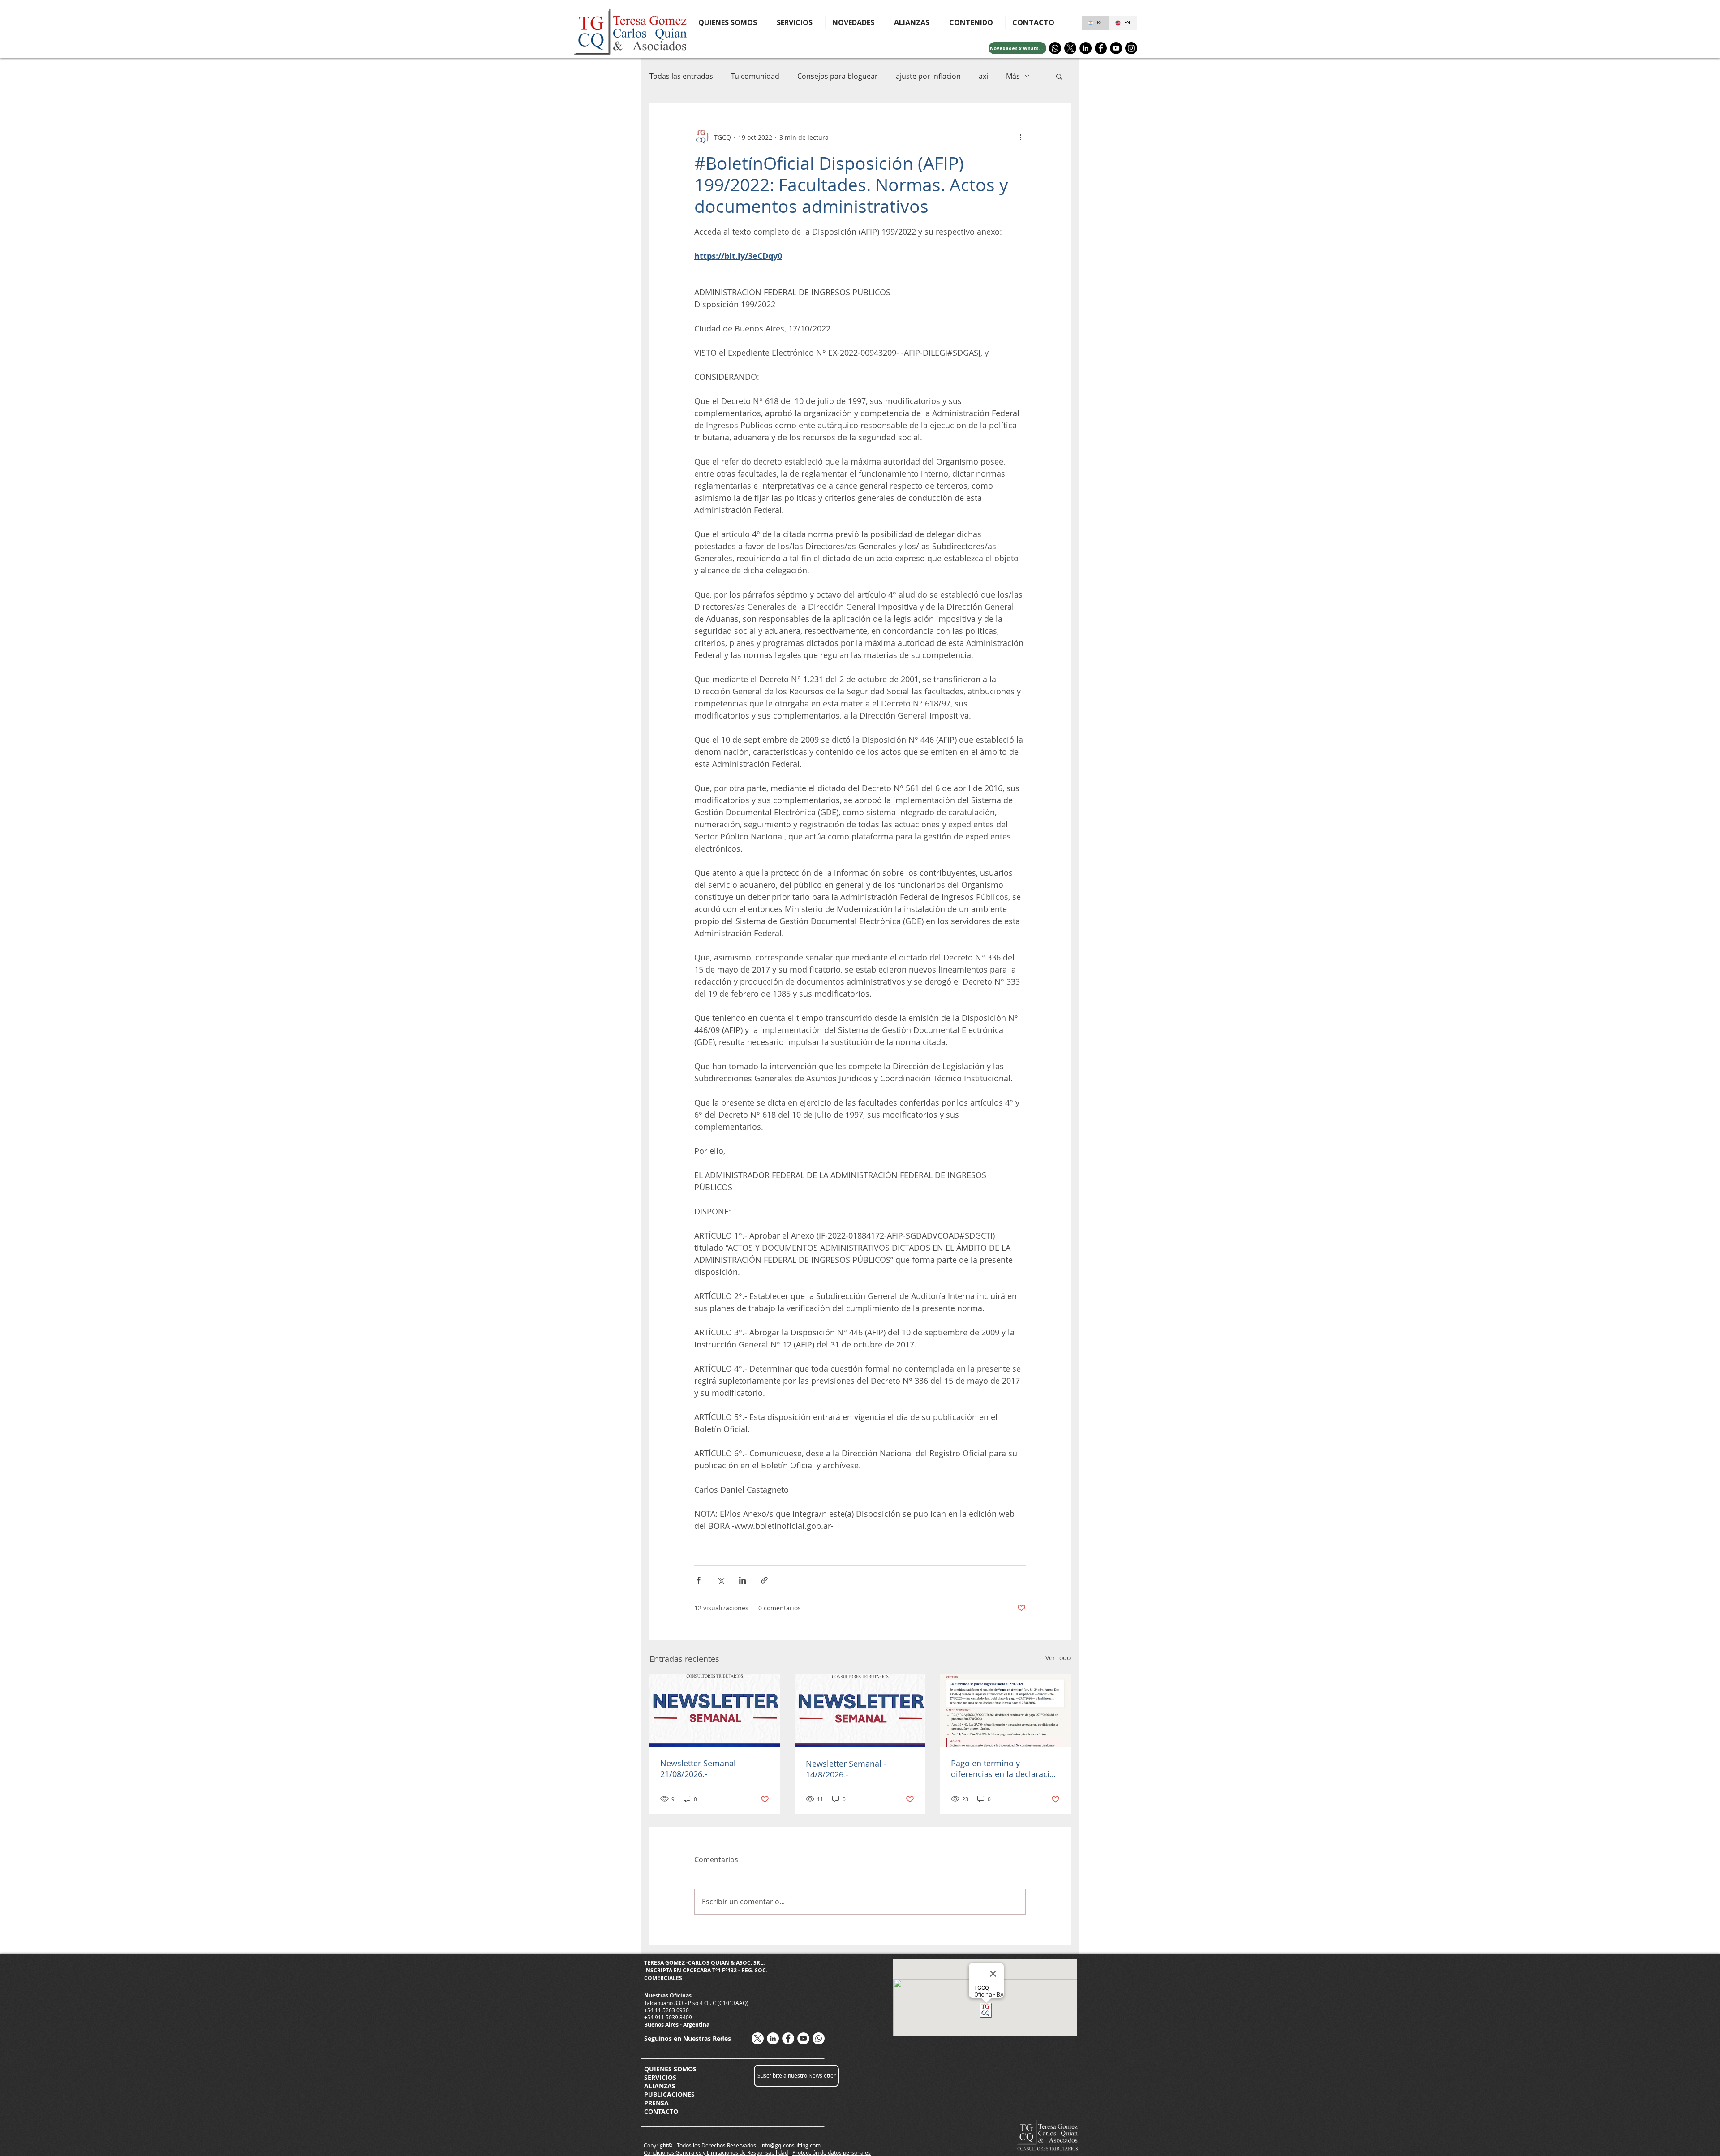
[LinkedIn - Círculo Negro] (1086, 48)
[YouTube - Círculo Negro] (1116, 48)
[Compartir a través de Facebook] (699, 1580)
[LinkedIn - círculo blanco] (773, 2038)
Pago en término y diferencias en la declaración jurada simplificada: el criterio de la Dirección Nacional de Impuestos (1005, 1769)
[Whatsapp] (1055, 48)
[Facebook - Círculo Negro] (1101, 48)
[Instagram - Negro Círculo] (1131, 48)
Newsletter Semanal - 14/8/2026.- (846, 1769)
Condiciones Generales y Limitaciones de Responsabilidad (716, 2152)
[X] (1070, 48)
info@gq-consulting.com (791, 2145)
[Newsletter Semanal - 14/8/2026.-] (860, 1711)
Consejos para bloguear (838, 76)
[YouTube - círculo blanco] (803, 2038)
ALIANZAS (660, 2086)
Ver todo (1058, 1658)
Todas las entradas (681, 76)
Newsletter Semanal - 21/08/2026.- (701, 1769)
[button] (974, 22)
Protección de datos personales (832, 2152)
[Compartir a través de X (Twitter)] (720, 1580)
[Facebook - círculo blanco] (788, 2038)
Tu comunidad (755, 76)
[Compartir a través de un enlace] (764, 1580)
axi (983, 76)
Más (1013, 76)
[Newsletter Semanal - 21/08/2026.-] (715, 1711)
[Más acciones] (1020, 137)
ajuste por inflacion (928, 76)
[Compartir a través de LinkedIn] (742, 1580)
